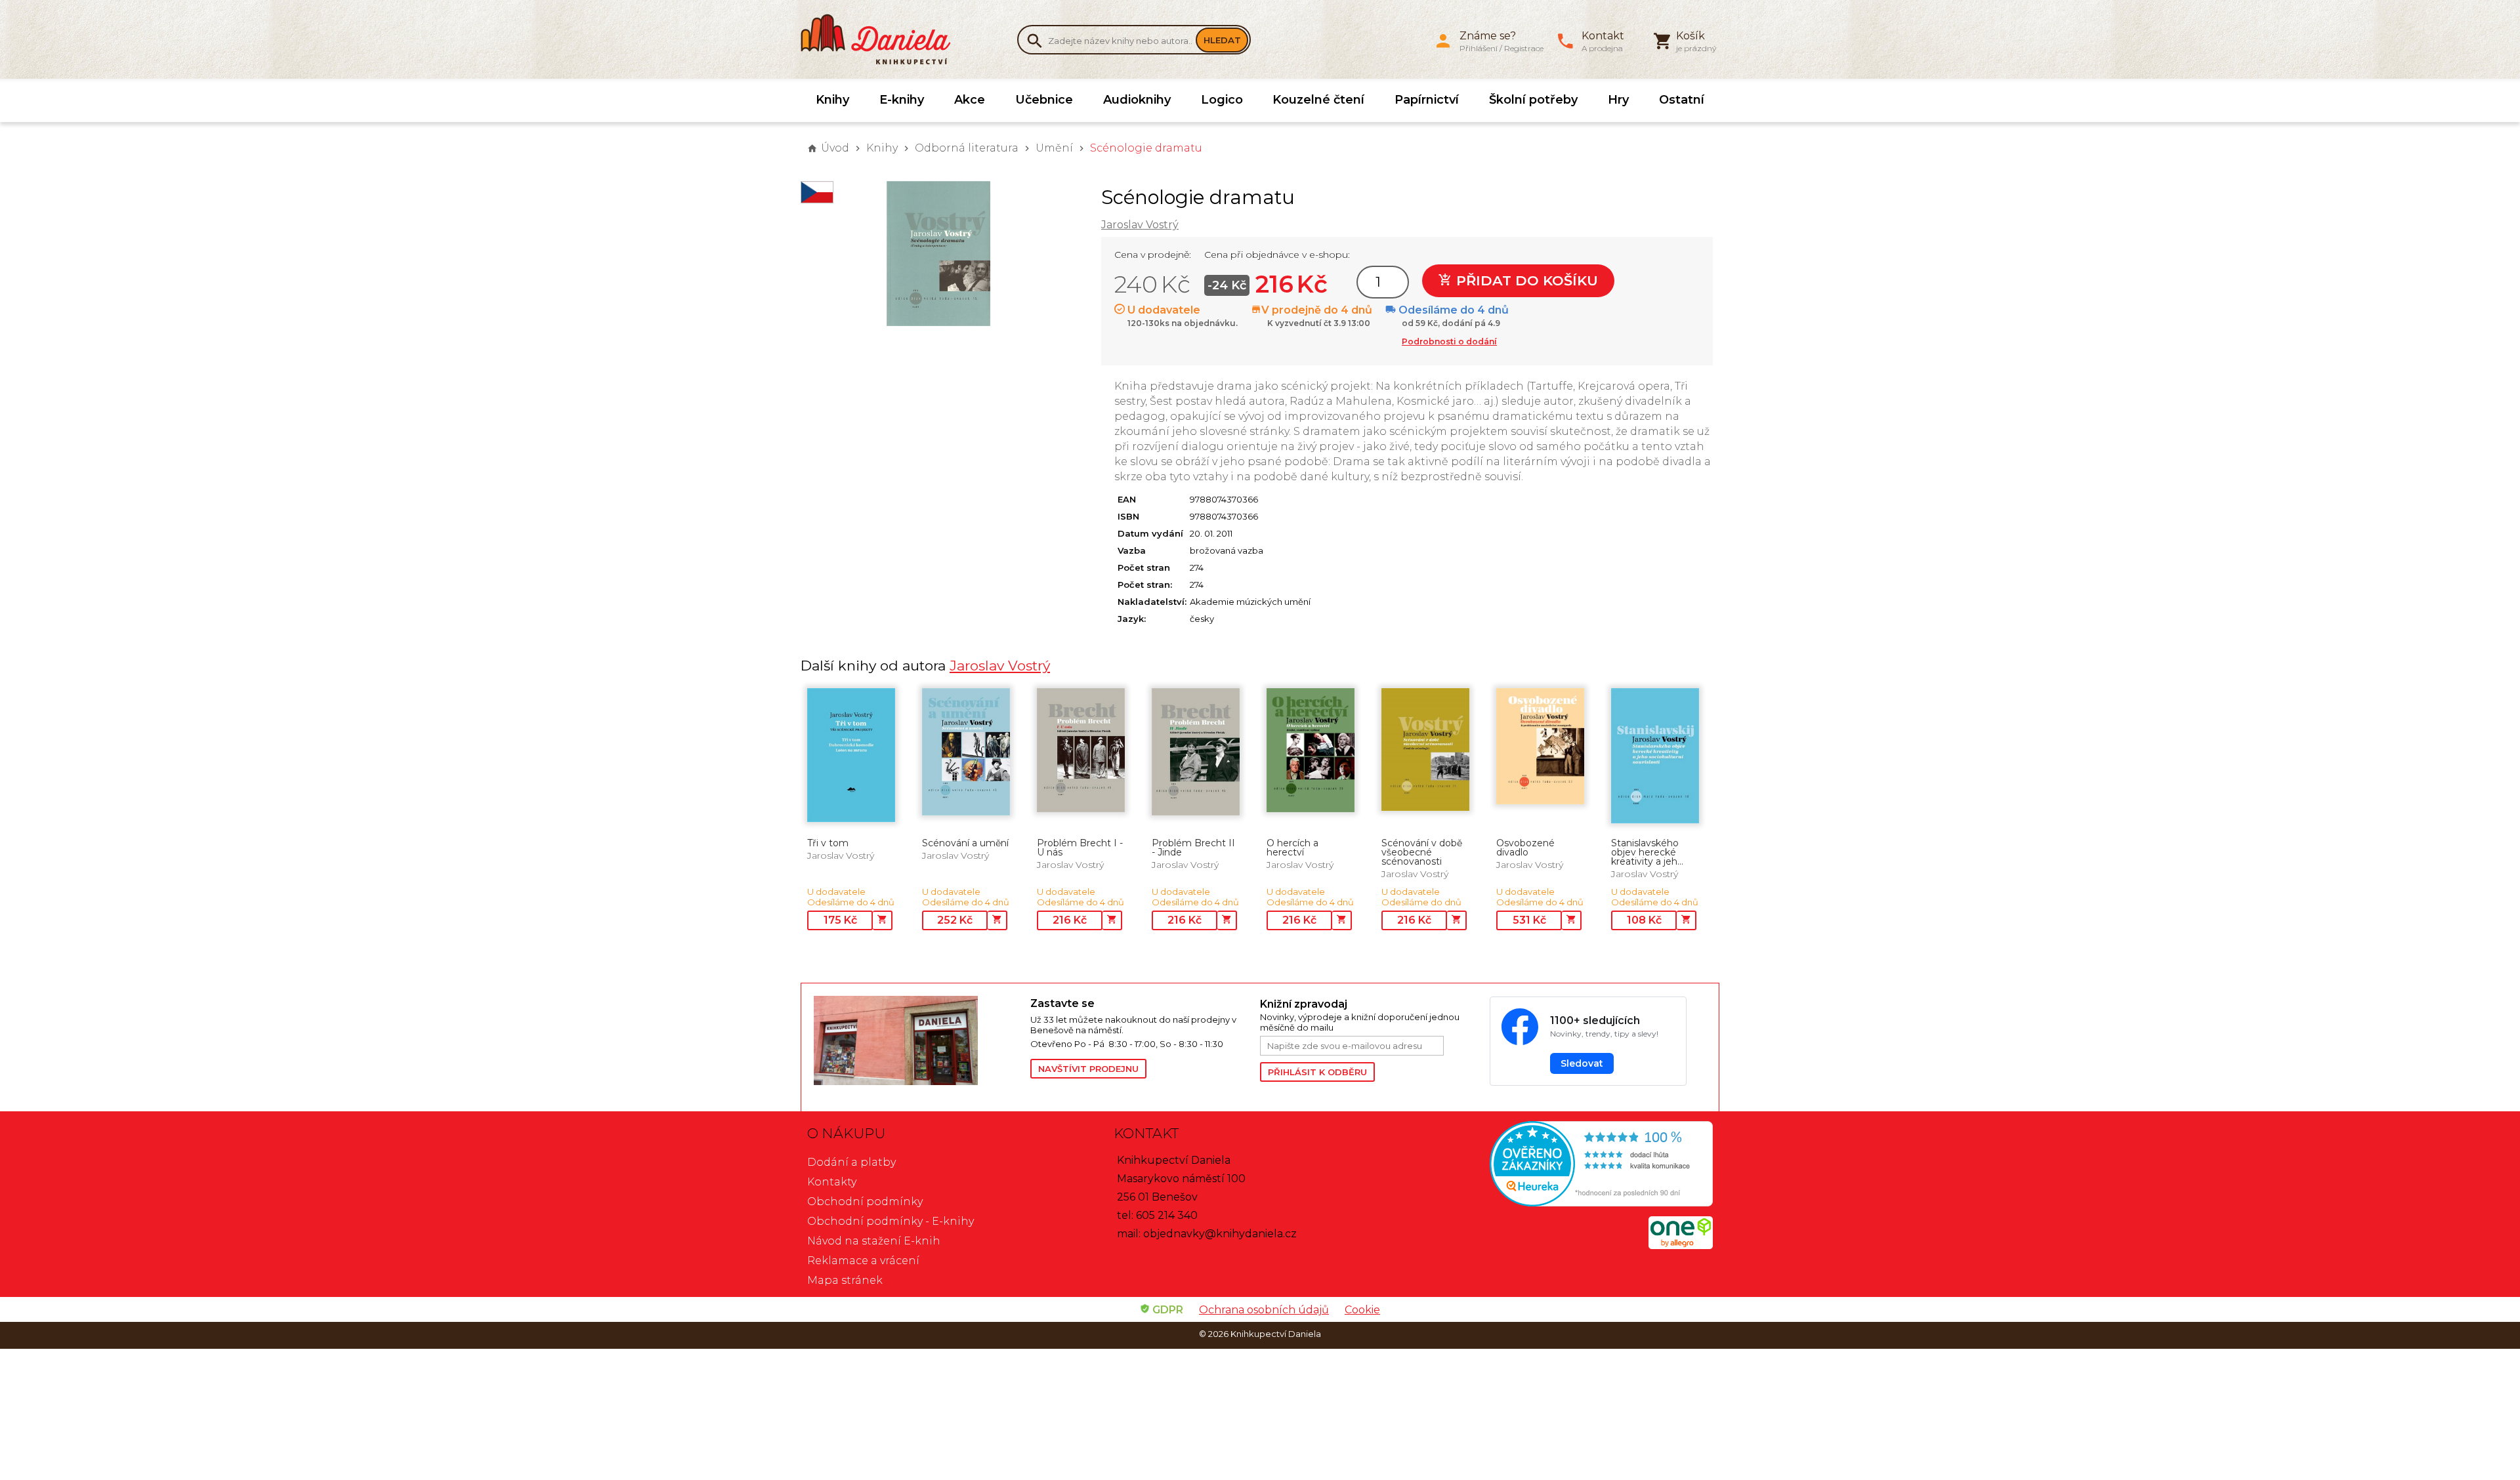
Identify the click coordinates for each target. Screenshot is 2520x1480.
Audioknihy (1137, 100)
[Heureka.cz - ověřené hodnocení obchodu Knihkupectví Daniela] (1566, 1165)
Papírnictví (1427, 100)
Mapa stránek (845, 1280)
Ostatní (1682, 100)
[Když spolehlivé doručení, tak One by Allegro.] (1681, 1245)
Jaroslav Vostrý (1140, 225)
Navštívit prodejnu (1088, 1069)
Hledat (1222, 40)
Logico (1222, 100)
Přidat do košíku (1525, 280)
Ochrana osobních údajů (1264, 1310)
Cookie (1362, 1310)
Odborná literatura (967, 148)
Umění (1054, 148)
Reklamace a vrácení (863, 1261)
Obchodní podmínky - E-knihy (891, 1221)
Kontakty (832, 1182)
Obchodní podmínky (865, 1202)
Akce (970, 100)
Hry (1618, 100)
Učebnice (1044, 100)
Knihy (832, 100)
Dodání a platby (851, 1162)
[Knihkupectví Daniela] (883, 39)
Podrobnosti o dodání (1449, 341)
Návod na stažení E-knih (874, 1241)
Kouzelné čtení (1318, 100)
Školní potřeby (1533, 100)
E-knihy (902, 100)
